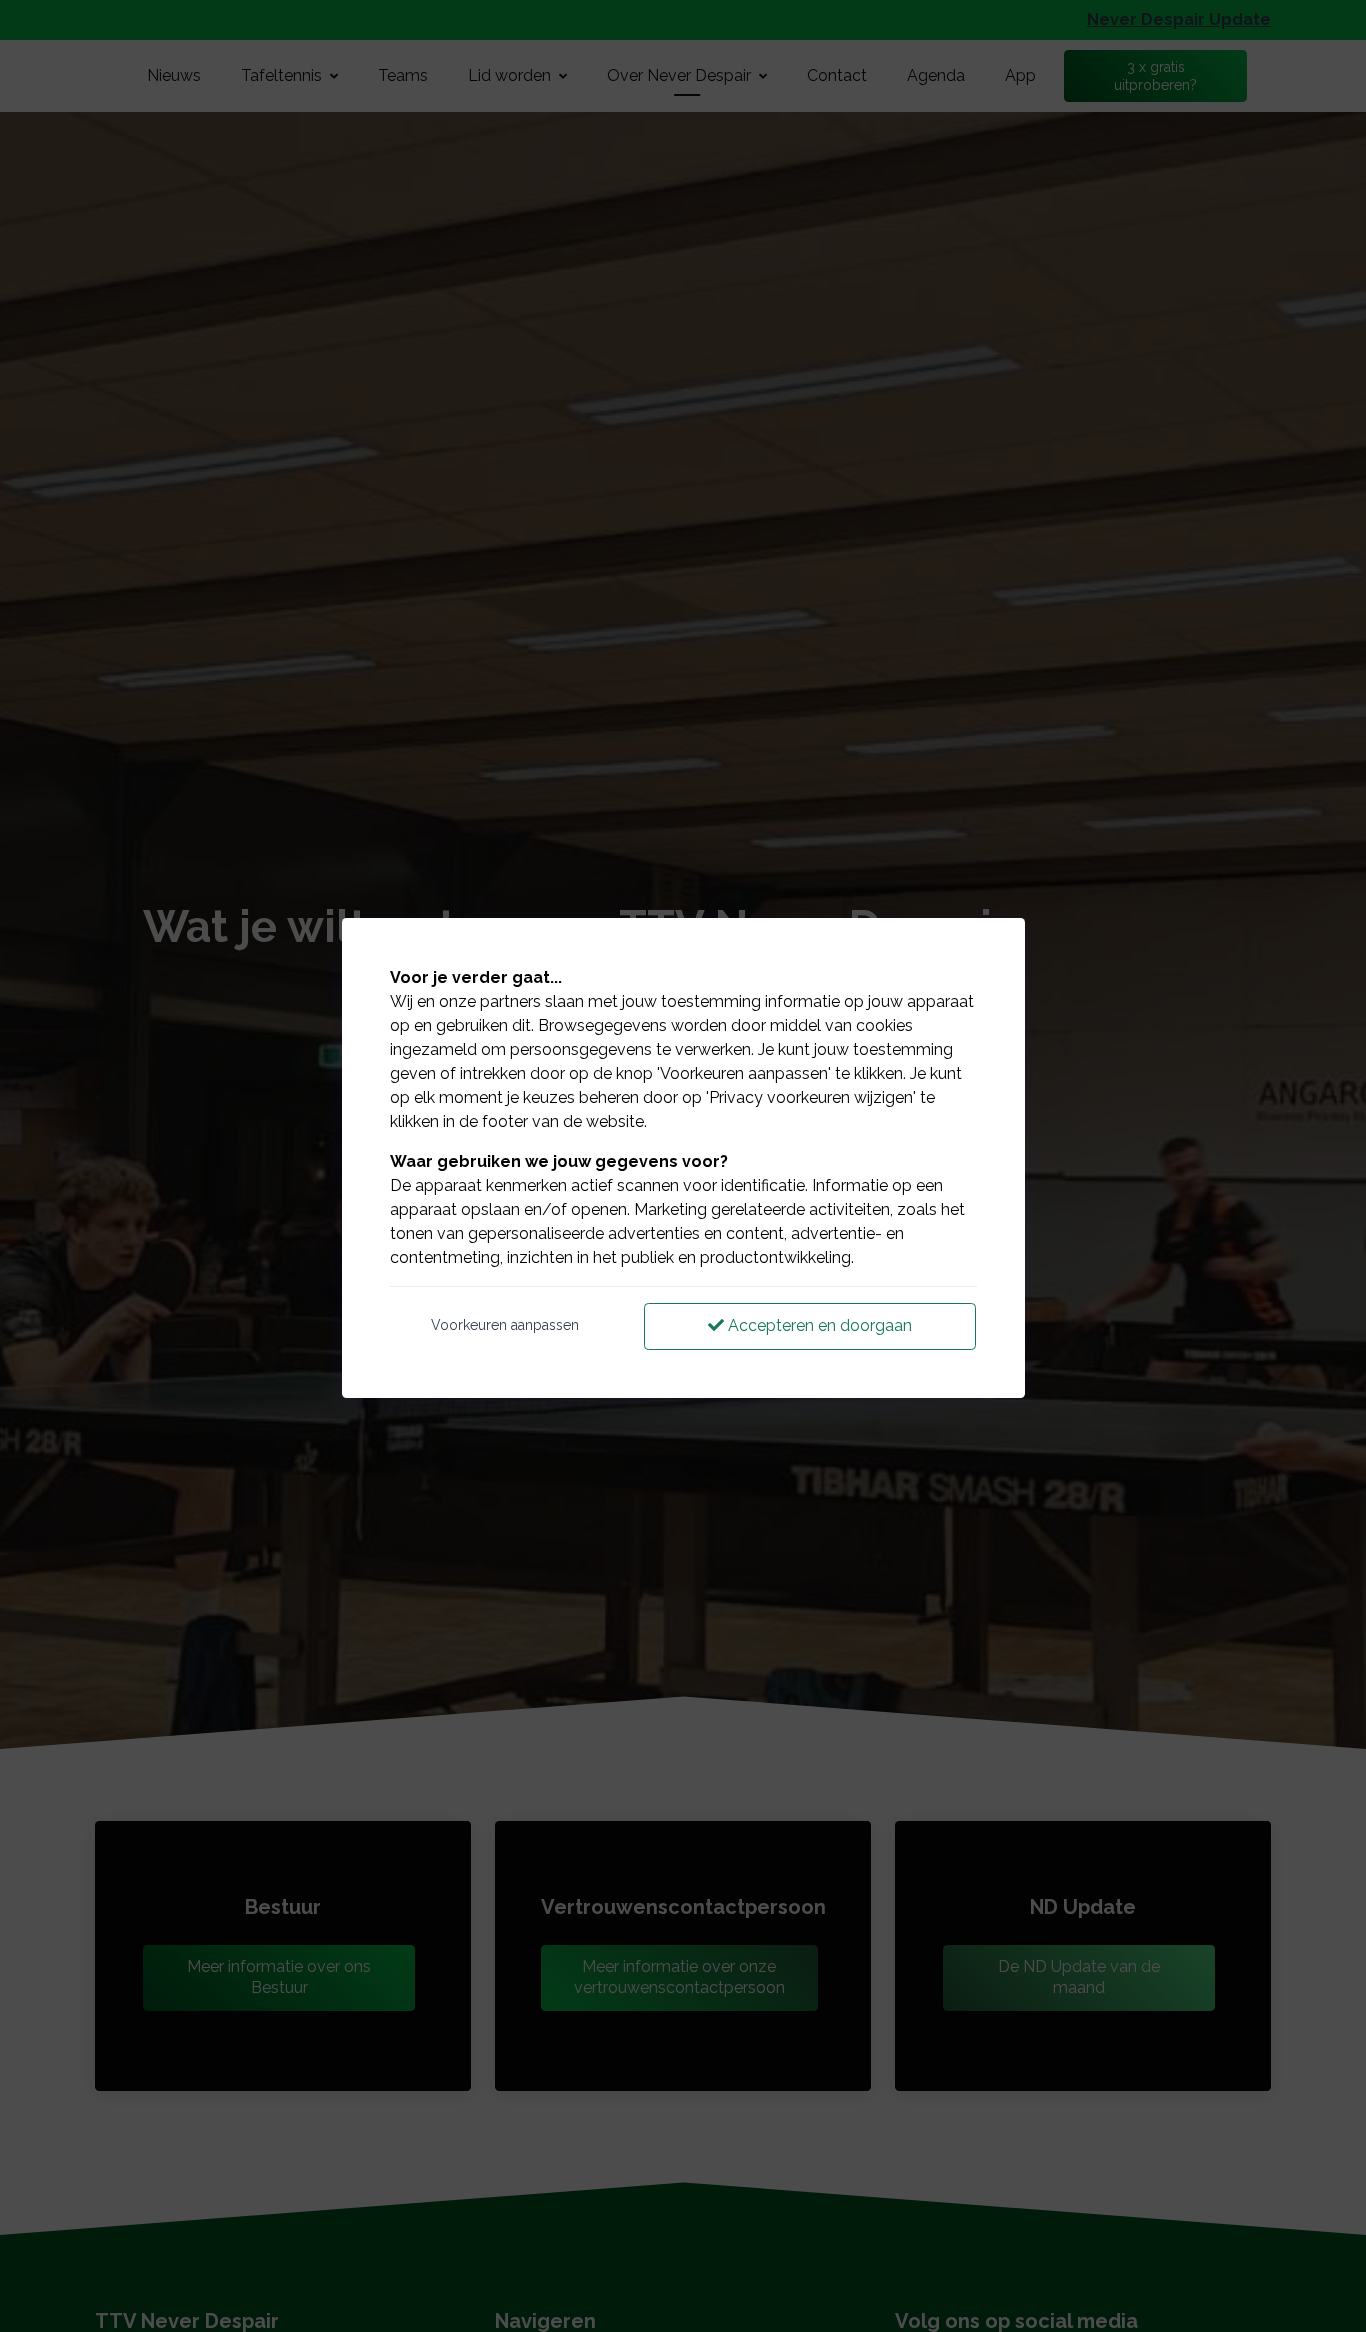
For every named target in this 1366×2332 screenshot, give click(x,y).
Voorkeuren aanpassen (505, 1325)
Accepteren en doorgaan (818, 1325)
